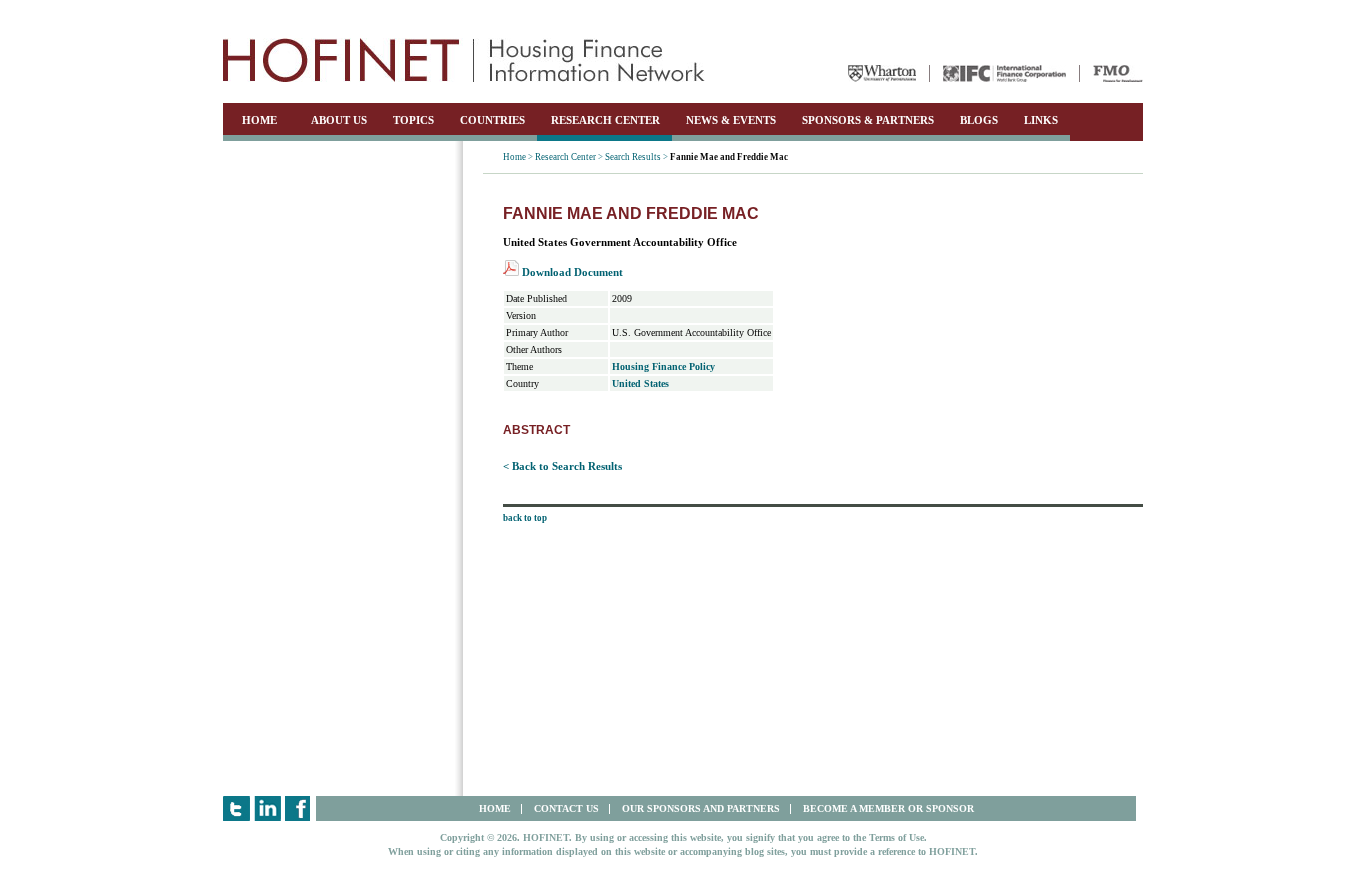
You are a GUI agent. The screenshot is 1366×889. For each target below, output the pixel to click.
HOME (259, 120)
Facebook (298, 808)
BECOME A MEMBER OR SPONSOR (888, 808)
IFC (1004, 73)
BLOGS (979, 120)
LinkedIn (267, 808)
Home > (518, 157)
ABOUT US (339, 120)
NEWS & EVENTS (731, 120)
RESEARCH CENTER (605, 120)
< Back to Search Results (562, 466)
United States (640, 383)
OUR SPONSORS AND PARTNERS (701, 808)
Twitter (236, 808)
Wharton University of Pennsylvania (882, 73)
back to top (525, 518)
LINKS (1041, 120)
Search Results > (636, 157)
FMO (1118, 73)
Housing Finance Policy (663, 366)
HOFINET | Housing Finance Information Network (464, 60)
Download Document (571, 272)
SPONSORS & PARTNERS (868, 120)
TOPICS (413, 120)
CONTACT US (566, 808)
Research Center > (569, 157)
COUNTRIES (492, 120)
